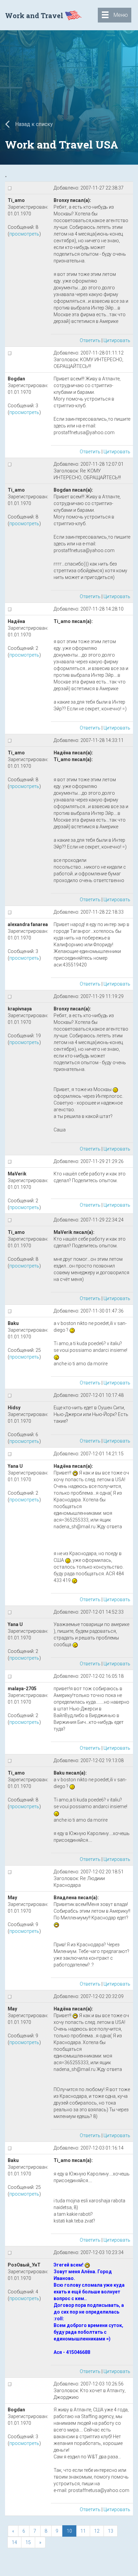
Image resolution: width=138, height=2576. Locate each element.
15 (28, 2542)
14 (14, 2542)
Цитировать (117, 340)
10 (69, 2531)
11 (83, 2531)
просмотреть (24, 234)
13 (111, 2531)
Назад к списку (33, 124)
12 (97, 2531)
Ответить (90, 340)
